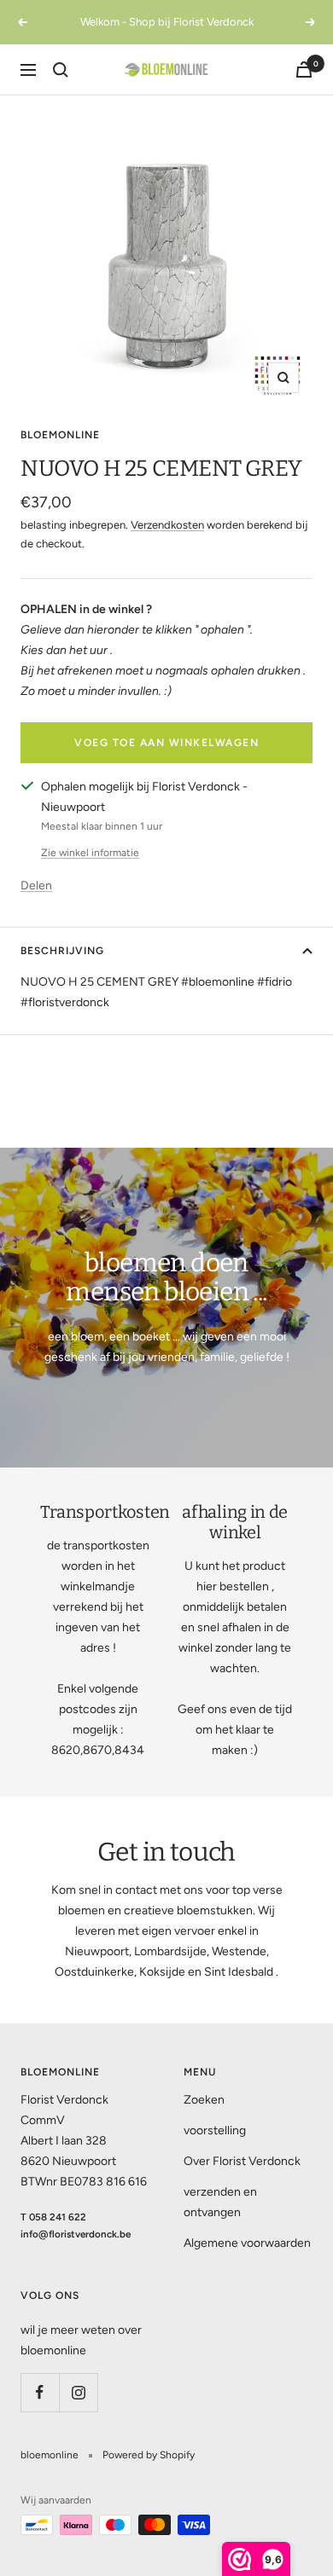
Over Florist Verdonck (242, 2161)
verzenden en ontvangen (220, 2202)
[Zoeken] (61, 70)
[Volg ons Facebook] (40, 2392)
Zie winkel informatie (90, 853)
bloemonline (60, 435)
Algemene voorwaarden (247, 2243)
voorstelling (215, 2130)
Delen (36, 886)
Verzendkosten (167, 525)
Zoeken (204, 2100)
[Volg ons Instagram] (78, 2392)
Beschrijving (62, 951)
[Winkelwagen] (304, 69)
